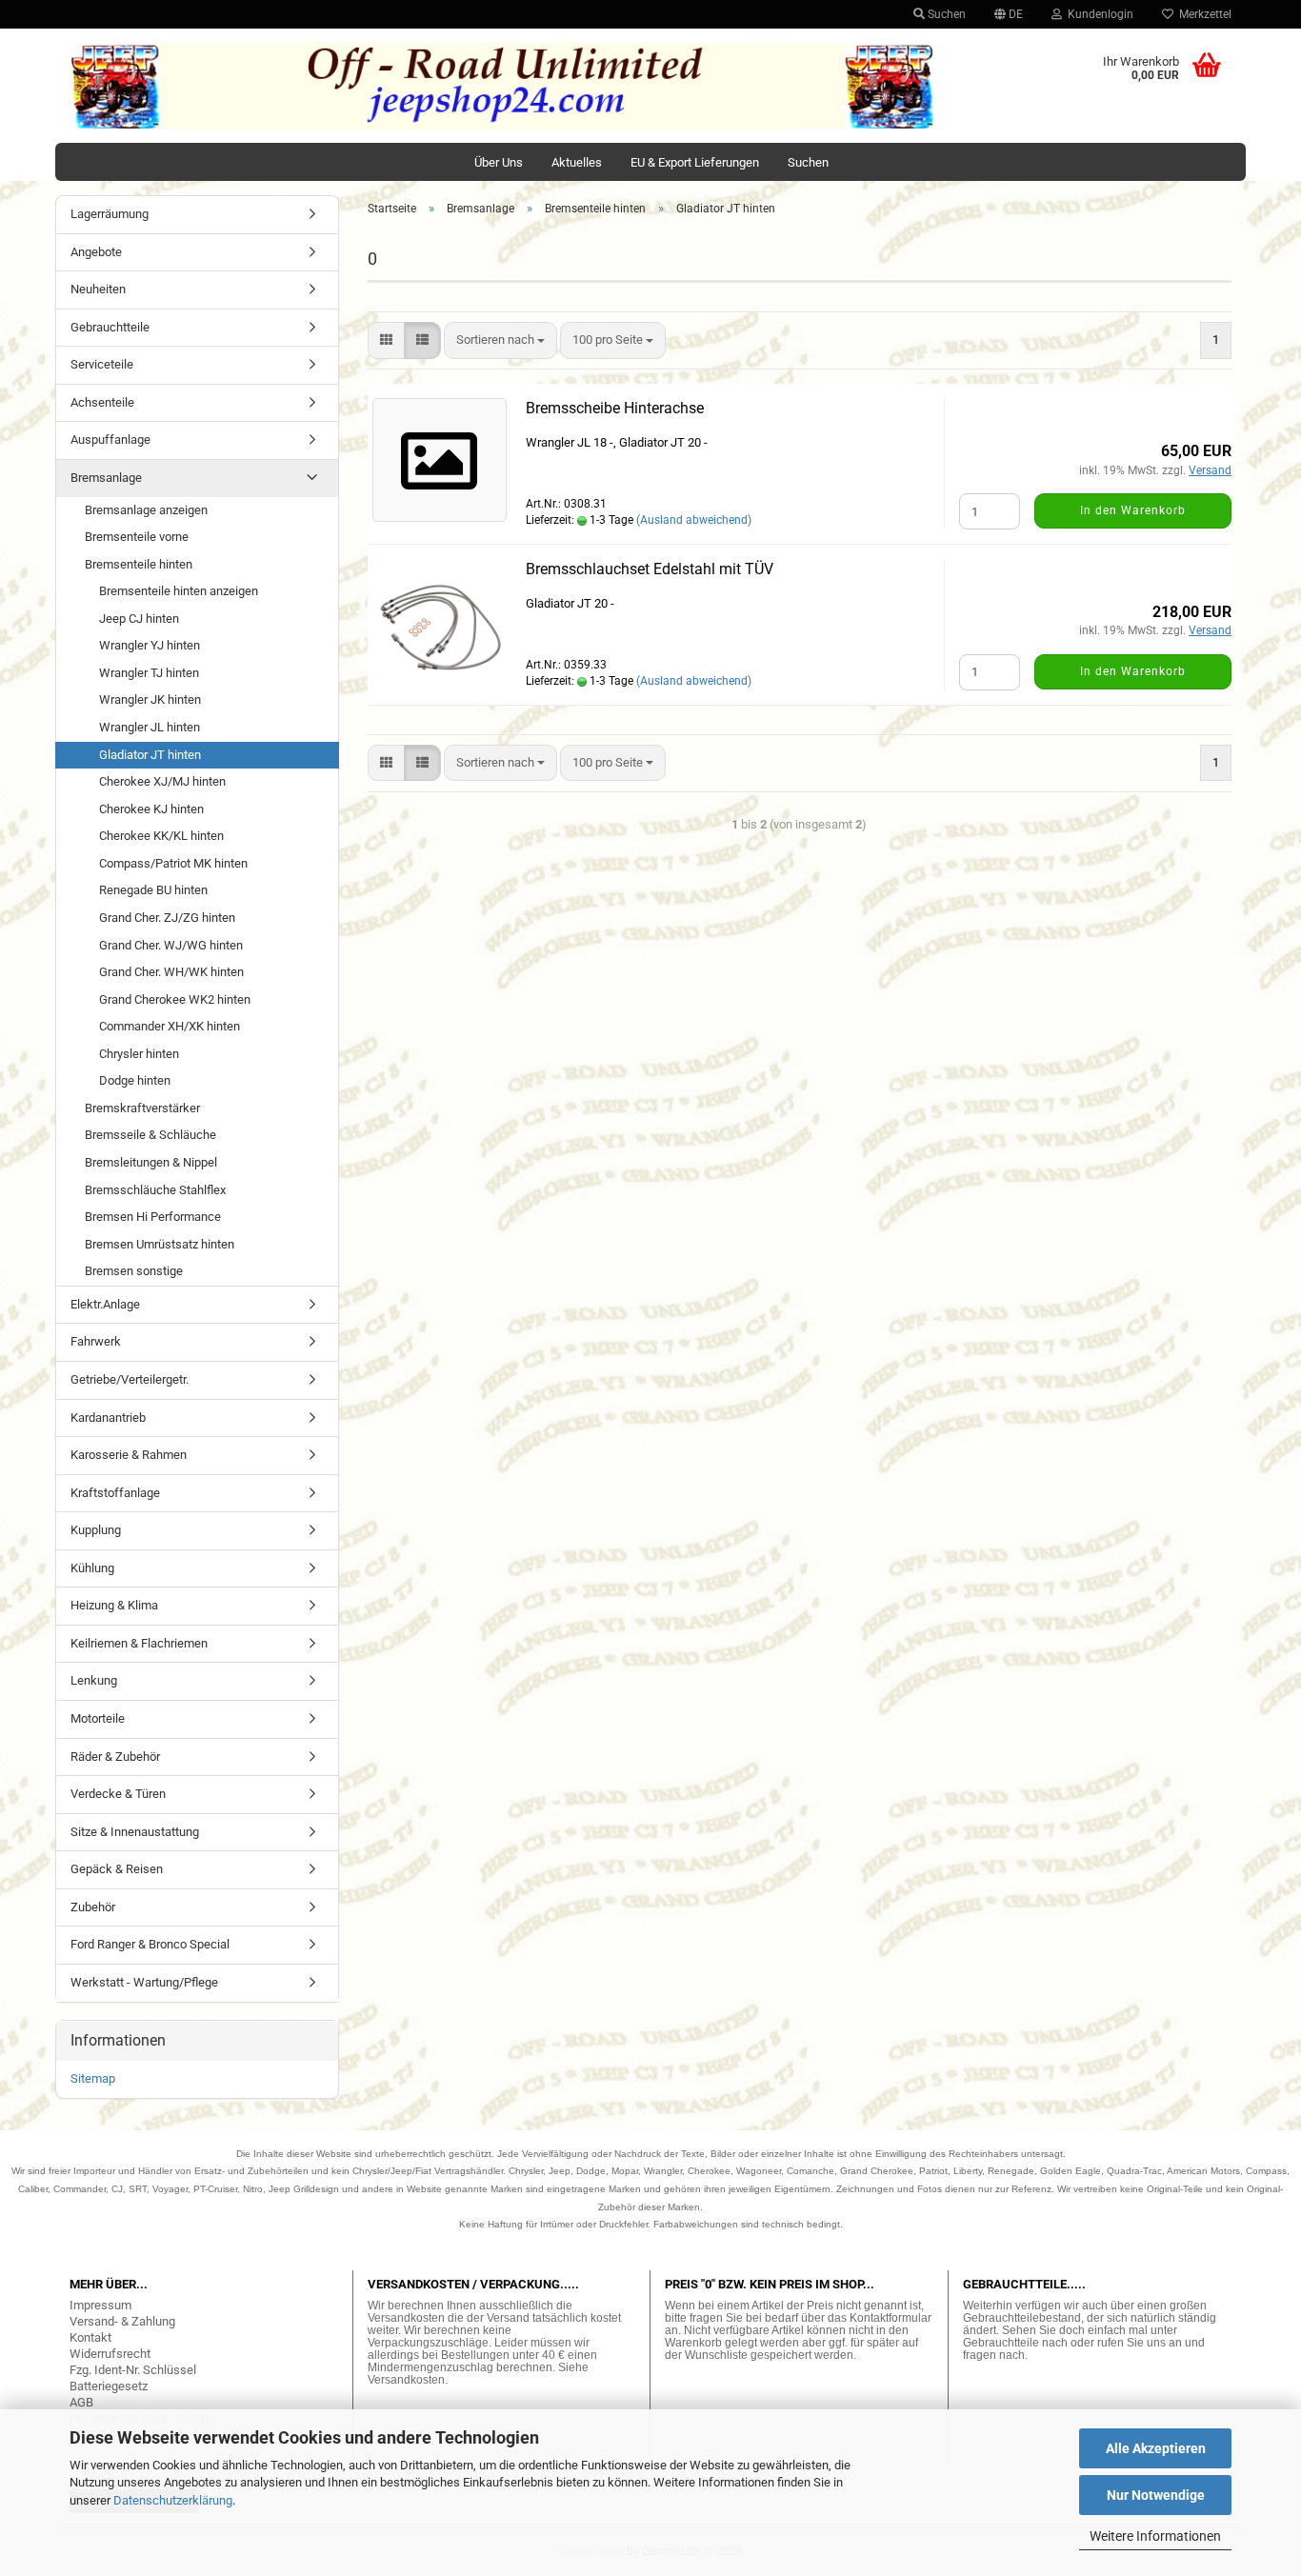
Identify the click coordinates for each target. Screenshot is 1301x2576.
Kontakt (90, 2337)
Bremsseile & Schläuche (150, 1135)
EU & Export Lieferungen (695, 162)
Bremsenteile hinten (139, 564)
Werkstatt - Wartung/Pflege (144, 1982)
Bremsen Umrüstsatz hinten (160, 1244)
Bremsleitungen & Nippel (151, 1162)
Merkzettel (1202, 14)
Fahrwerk (96, 1341)
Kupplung (96, 1530)
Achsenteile (102, 402)
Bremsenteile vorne (137, 537)
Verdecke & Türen (118, 1794)
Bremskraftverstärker (142, 1108)
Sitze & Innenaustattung (135, 1832)
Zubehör (93, 1907)
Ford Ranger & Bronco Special (150, 1944)
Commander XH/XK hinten (170, 1026)
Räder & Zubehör (115, 1757)
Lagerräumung (110, 214)
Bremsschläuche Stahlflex (155, 1190)
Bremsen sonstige (134, 1271)
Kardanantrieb (108, 1418)
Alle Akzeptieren (1156, 2448)
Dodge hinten (135, 1080)
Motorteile (98, 1718)
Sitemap (93, 2078)
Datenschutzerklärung (173, 2500)
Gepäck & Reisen (117, 1869)
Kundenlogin (1098, 14)
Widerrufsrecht (110, 2354)
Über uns (499, 162)
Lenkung (94, 1680)
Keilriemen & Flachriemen (139, 1643)
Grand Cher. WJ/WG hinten (171, 945)
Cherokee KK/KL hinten (161, 836)
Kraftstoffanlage (115, 1493)
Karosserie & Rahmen (129, 1455)
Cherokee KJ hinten (151, 809)
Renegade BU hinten (153, 890)
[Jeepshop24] (502, 86)
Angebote (96, 252)
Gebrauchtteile (110, 327)
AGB (81, 2402)
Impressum (100, 2305)
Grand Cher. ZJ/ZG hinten (167, 918)
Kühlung (92, 1568)
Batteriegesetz (109, 2386)
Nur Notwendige (1156, 2495)
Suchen (945, 14)
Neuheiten (98, 289)
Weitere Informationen (1155, 2536)
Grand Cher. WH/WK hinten (171, 972)
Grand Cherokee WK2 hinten (175, 999)
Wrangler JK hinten (150, 699)
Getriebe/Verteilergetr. (130, 1379)
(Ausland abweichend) (694, 520)
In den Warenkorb (1133, 510)
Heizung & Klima (114, 1605)
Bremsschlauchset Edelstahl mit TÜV (650, 569)
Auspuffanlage (110, 439)
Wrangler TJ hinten (149, 673)
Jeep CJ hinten (139, 619)
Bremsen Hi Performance (153, 1217)
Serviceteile (102, 364)
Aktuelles (577, 162)
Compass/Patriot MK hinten (173, 863)
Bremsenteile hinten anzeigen (179, 591)
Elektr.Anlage (105, 1304)
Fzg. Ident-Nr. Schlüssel (133, 2370)
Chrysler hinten (139, 1054)
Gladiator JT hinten (150, 755)
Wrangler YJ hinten (150, 645)
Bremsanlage (106, 478)
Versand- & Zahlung (122, 2321)
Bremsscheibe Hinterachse (615, 408)
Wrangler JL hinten (150, 727)
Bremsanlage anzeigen (146, 510)
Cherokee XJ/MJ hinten (162, 781)
